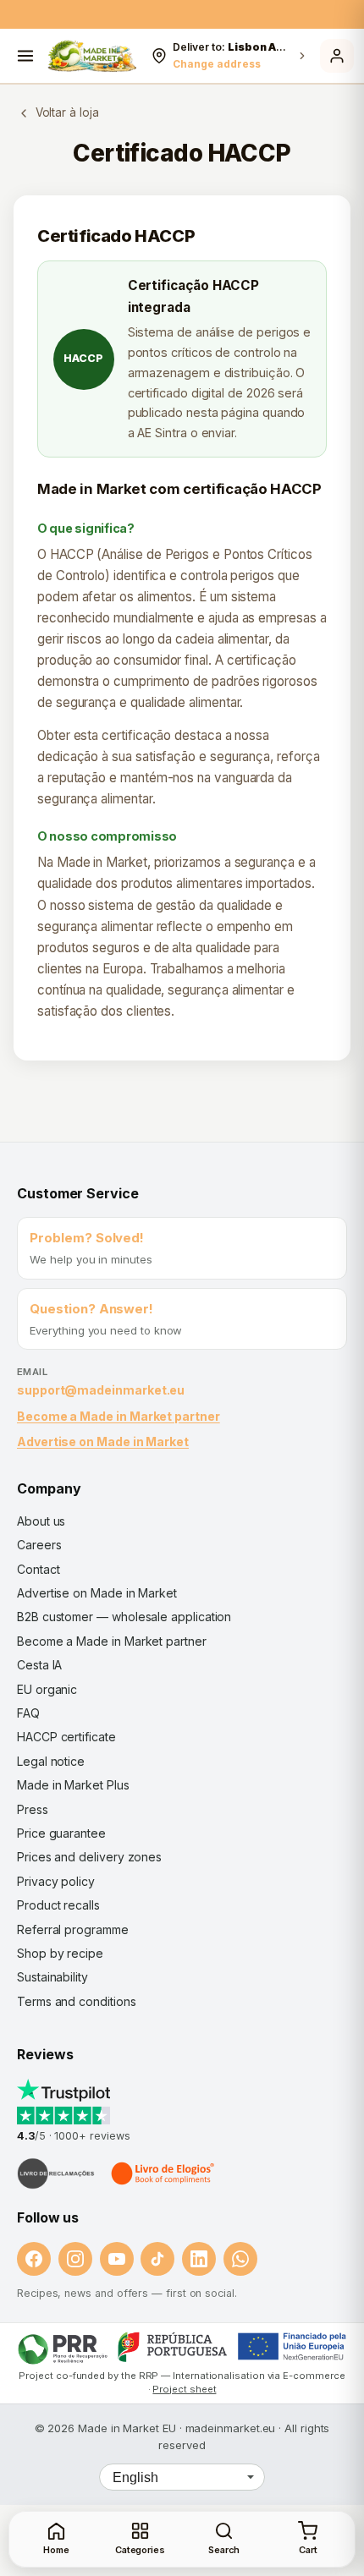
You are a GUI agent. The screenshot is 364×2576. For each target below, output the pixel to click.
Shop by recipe (60, 1953)
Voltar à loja (67, 112)
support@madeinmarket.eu (101, 1390)
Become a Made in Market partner (119, 1416)
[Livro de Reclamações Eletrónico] (56, 2173)
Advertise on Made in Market (103, 1441)
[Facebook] (34, 2259)
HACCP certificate (66, 1737)
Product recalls (58, 1905)
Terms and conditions (77, 2001)
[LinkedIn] (199, 2259)
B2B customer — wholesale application (124, 1617)
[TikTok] (157, 2259)
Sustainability (52, 1977)
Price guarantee (61, 1833)
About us (41, 1521)
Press (33, 1809)
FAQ (28, 1713)
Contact (38, 1569)
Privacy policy (56, 1881)
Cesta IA (39, 1665)
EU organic (47, 1689)
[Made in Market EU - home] (92, 56)
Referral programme (73, 1929)
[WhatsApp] (240, 2259)
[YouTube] (117, 2259)
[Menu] (25, 56)
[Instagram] (75, 2259)
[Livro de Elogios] (164, 2173)
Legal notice (51, 1761)
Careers (39, 1545)
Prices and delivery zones (89, 1857)
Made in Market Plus (73, 1785)
